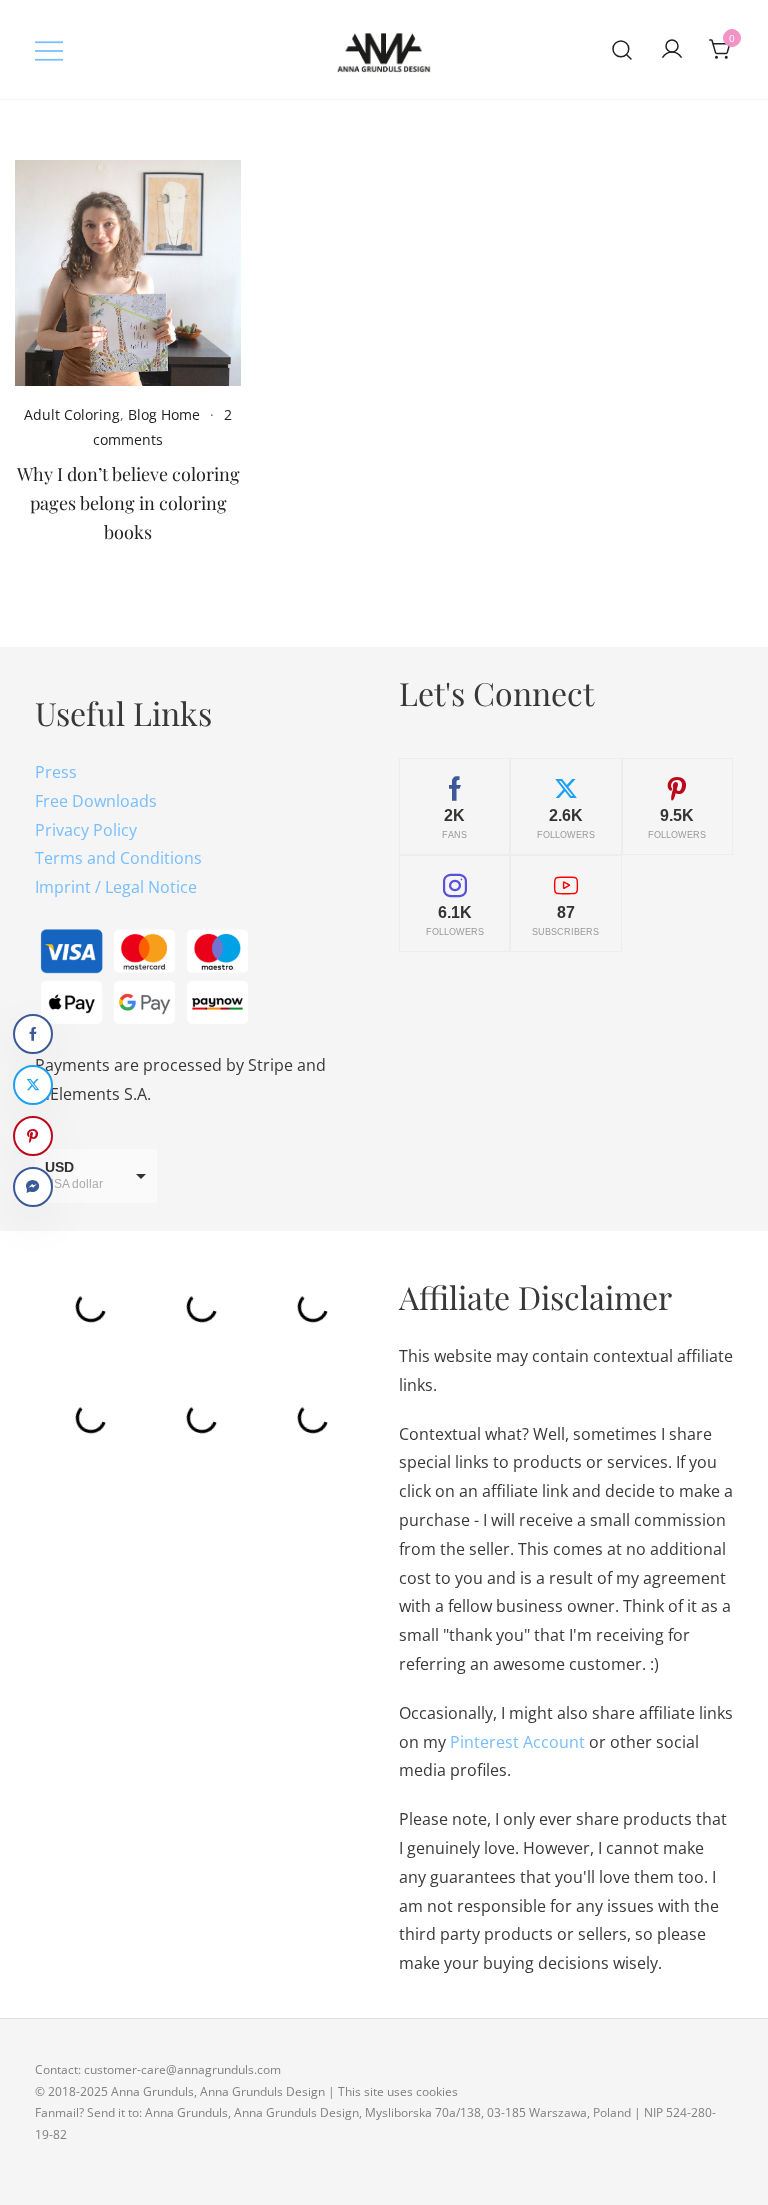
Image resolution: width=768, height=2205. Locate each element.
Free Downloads (96, 801)
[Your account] (672, 50)
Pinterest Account (517, 1742)
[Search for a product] (622, 49)
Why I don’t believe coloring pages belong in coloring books (128, 503)
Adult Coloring (72, 414)
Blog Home (164, 414)
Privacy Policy (86, 830)
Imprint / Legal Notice (116, 887)
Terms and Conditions (118, 858)
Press (56, 772)
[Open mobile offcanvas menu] (49, 49)
